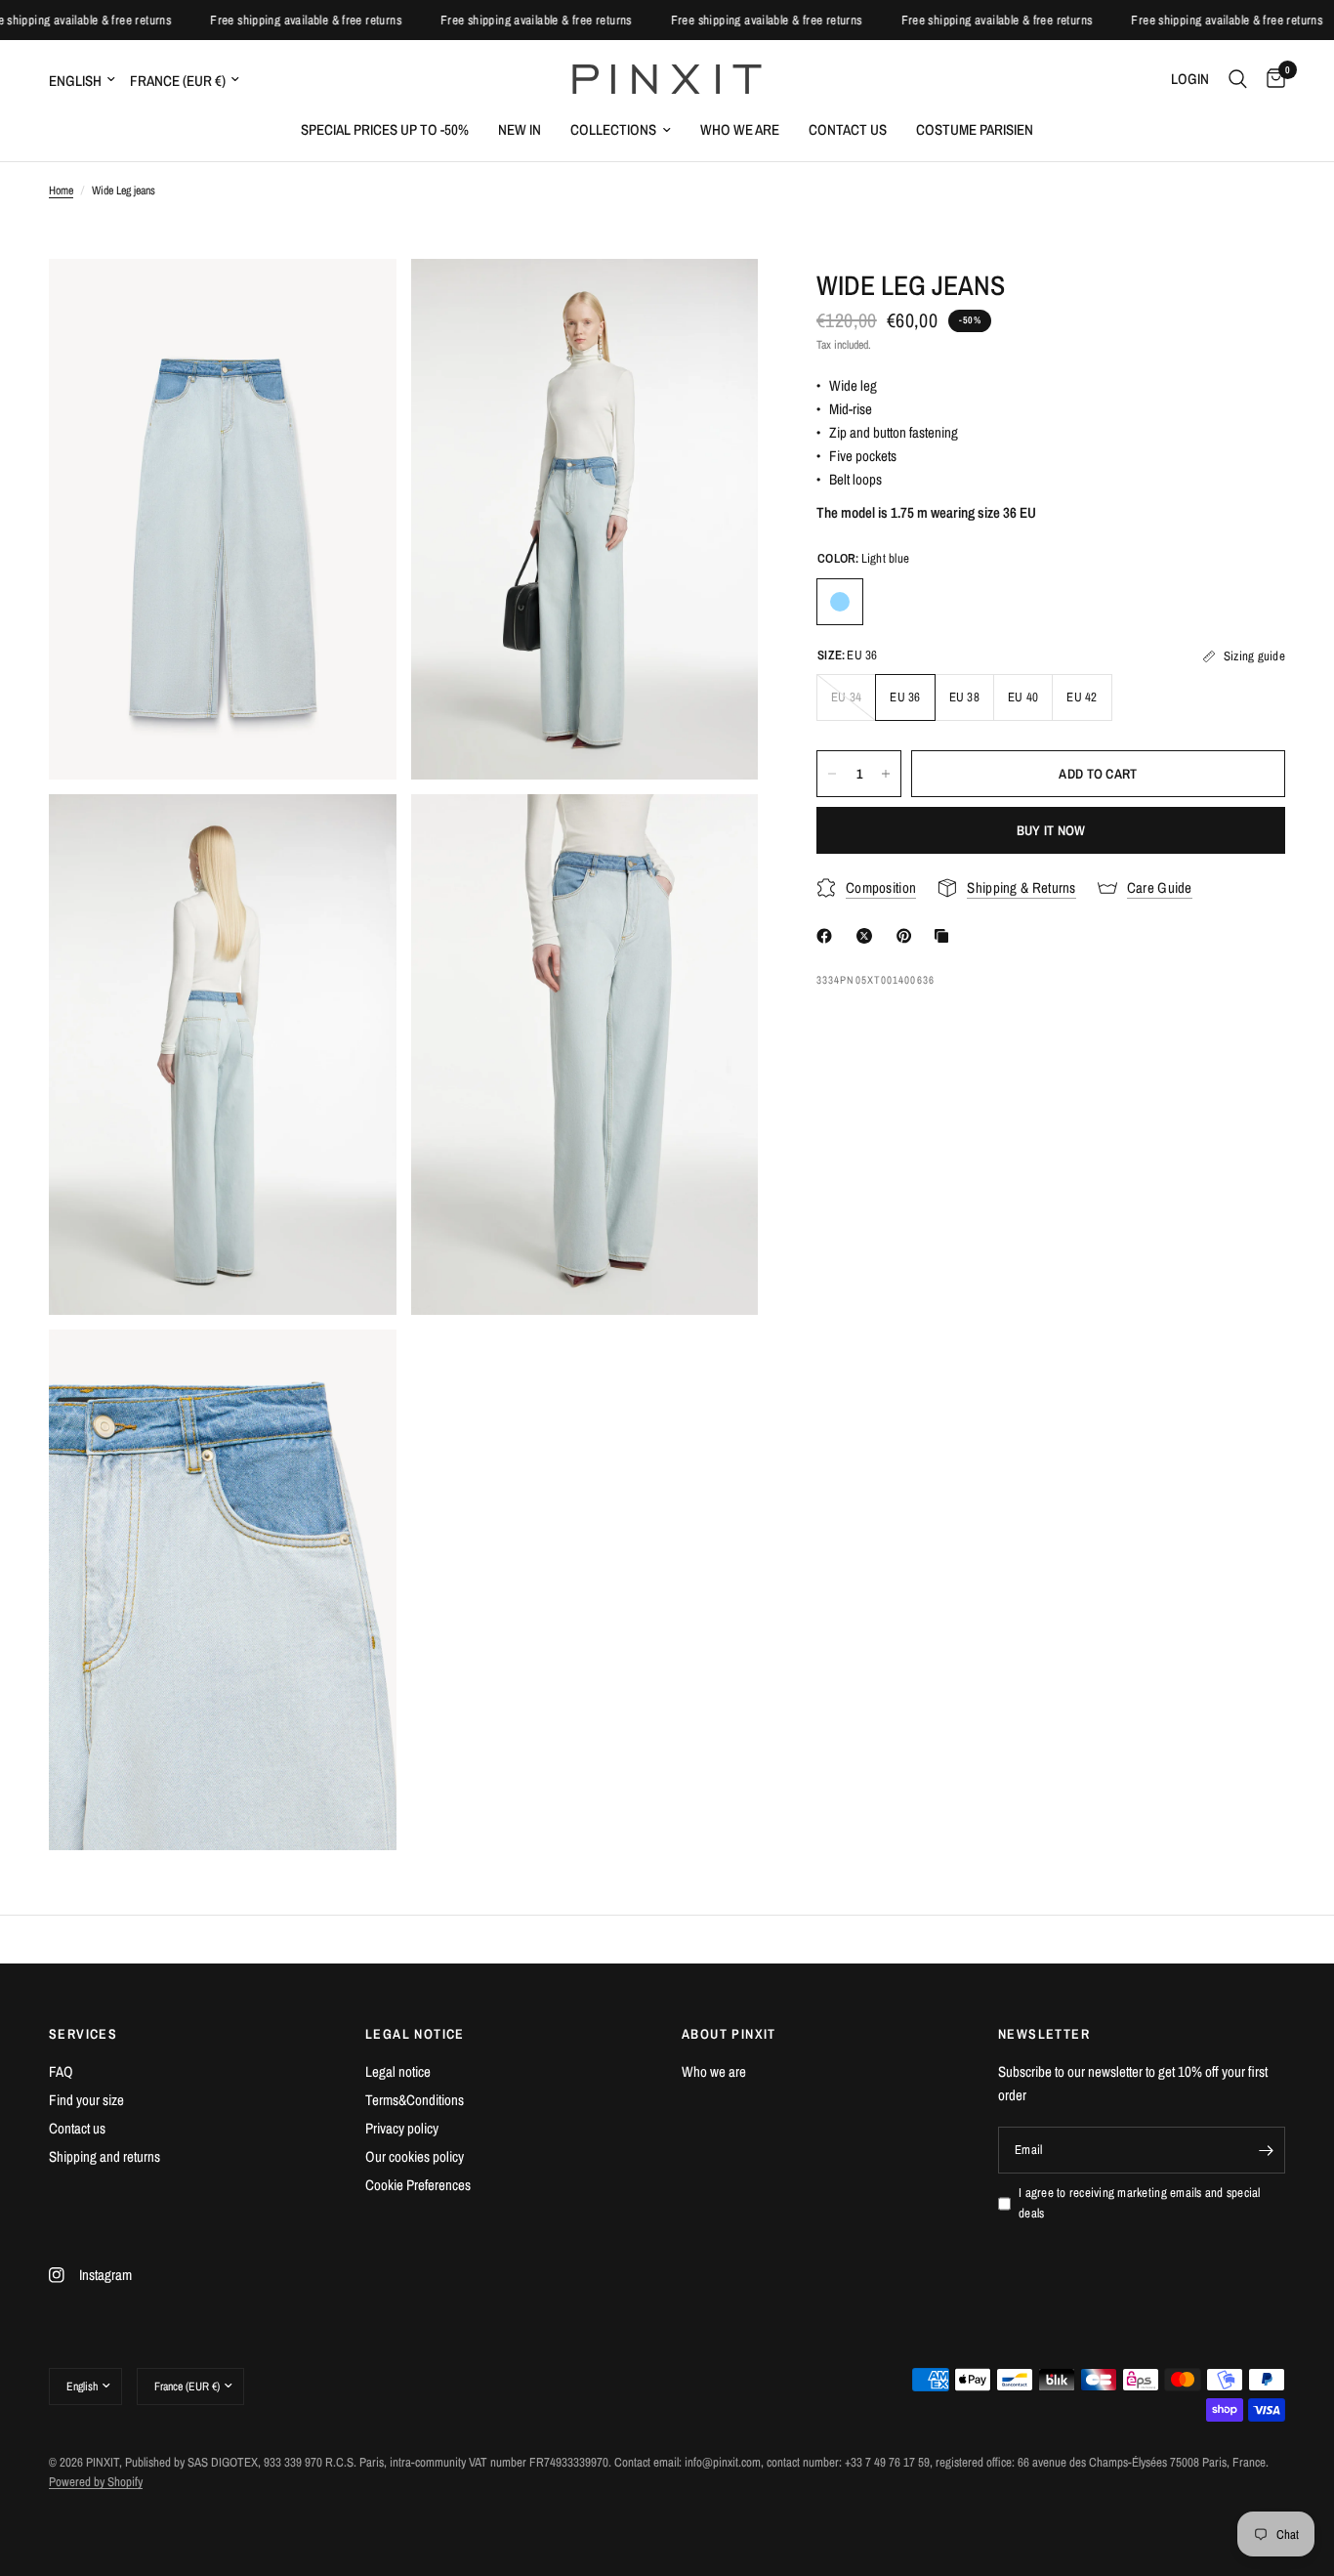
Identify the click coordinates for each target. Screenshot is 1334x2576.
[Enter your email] (1266, 2150)
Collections (613, 129)
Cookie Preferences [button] (418, 2185)
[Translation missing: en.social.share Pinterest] (908, 936)
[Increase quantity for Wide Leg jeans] (886, 774)
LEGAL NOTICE (415, 2034)
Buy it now (1051, 830)
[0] (1271, 79)
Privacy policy (402, 2128)
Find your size (86, 2100)
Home (61, 190)
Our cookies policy (415, 2156)
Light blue (840, 602)
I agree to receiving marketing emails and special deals (1140, 2203)
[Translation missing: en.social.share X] (868, 936)
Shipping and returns (104, 2156)
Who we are (740, 129)
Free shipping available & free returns (98, 20)
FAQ (61, 2071)
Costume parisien (975, 129)
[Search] (1238, 79)
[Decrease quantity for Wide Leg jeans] (832, 774)
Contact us (848, 129)
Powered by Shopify (96, 2482)
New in (520, 129)
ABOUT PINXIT (729, 2034)
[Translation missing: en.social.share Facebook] (828, 936)
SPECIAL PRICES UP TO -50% (385, 129)
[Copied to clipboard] (945, 936)
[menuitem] (385, 130)
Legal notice (398, 2071)
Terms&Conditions (415, 2100)
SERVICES (83, 2034)
